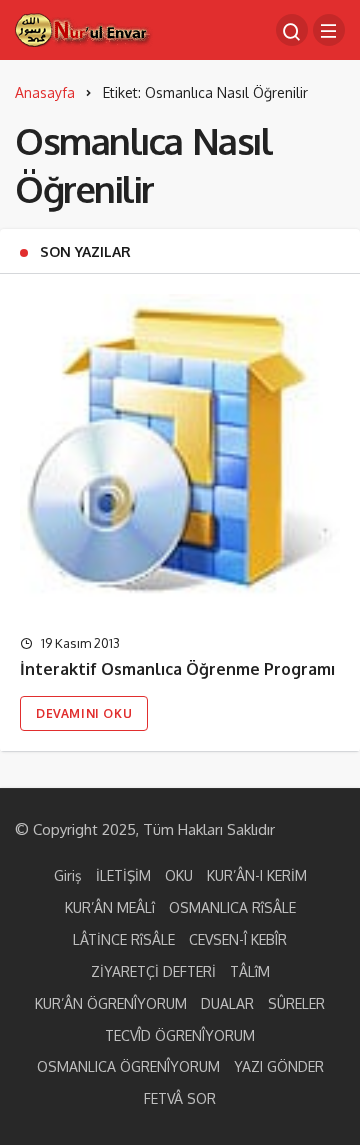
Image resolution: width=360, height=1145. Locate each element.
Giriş (68, 875)
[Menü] (329, 30)
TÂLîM (250, 971)
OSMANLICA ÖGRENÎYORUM (128, 1066)
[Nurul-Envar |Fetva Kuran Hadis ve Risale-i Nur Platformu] (84, 28)
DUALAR (227, 1003)
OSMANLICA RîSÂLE (232, 907)
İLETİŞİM (123, 875)
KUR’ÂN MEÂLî (110, 907)
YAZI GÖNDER (279, 1066)
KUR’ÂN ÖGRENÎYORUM (111, 1003)
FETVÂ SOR (180, 1098)
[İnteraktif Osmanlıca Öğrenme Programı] (180, 454)
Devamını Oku (84, 713)
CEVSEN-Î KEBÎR (238, 939)
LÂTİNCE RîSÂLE (124, 939)
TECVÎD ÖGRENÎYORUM (180, 1035)
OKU (179, 875)
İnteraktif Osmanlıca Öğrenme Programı (177, 670)
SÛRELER (296, 1003)
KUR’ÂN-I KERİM (257, 875)
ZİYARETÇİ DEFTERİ (153, 971)
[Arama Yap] (292, 30)
